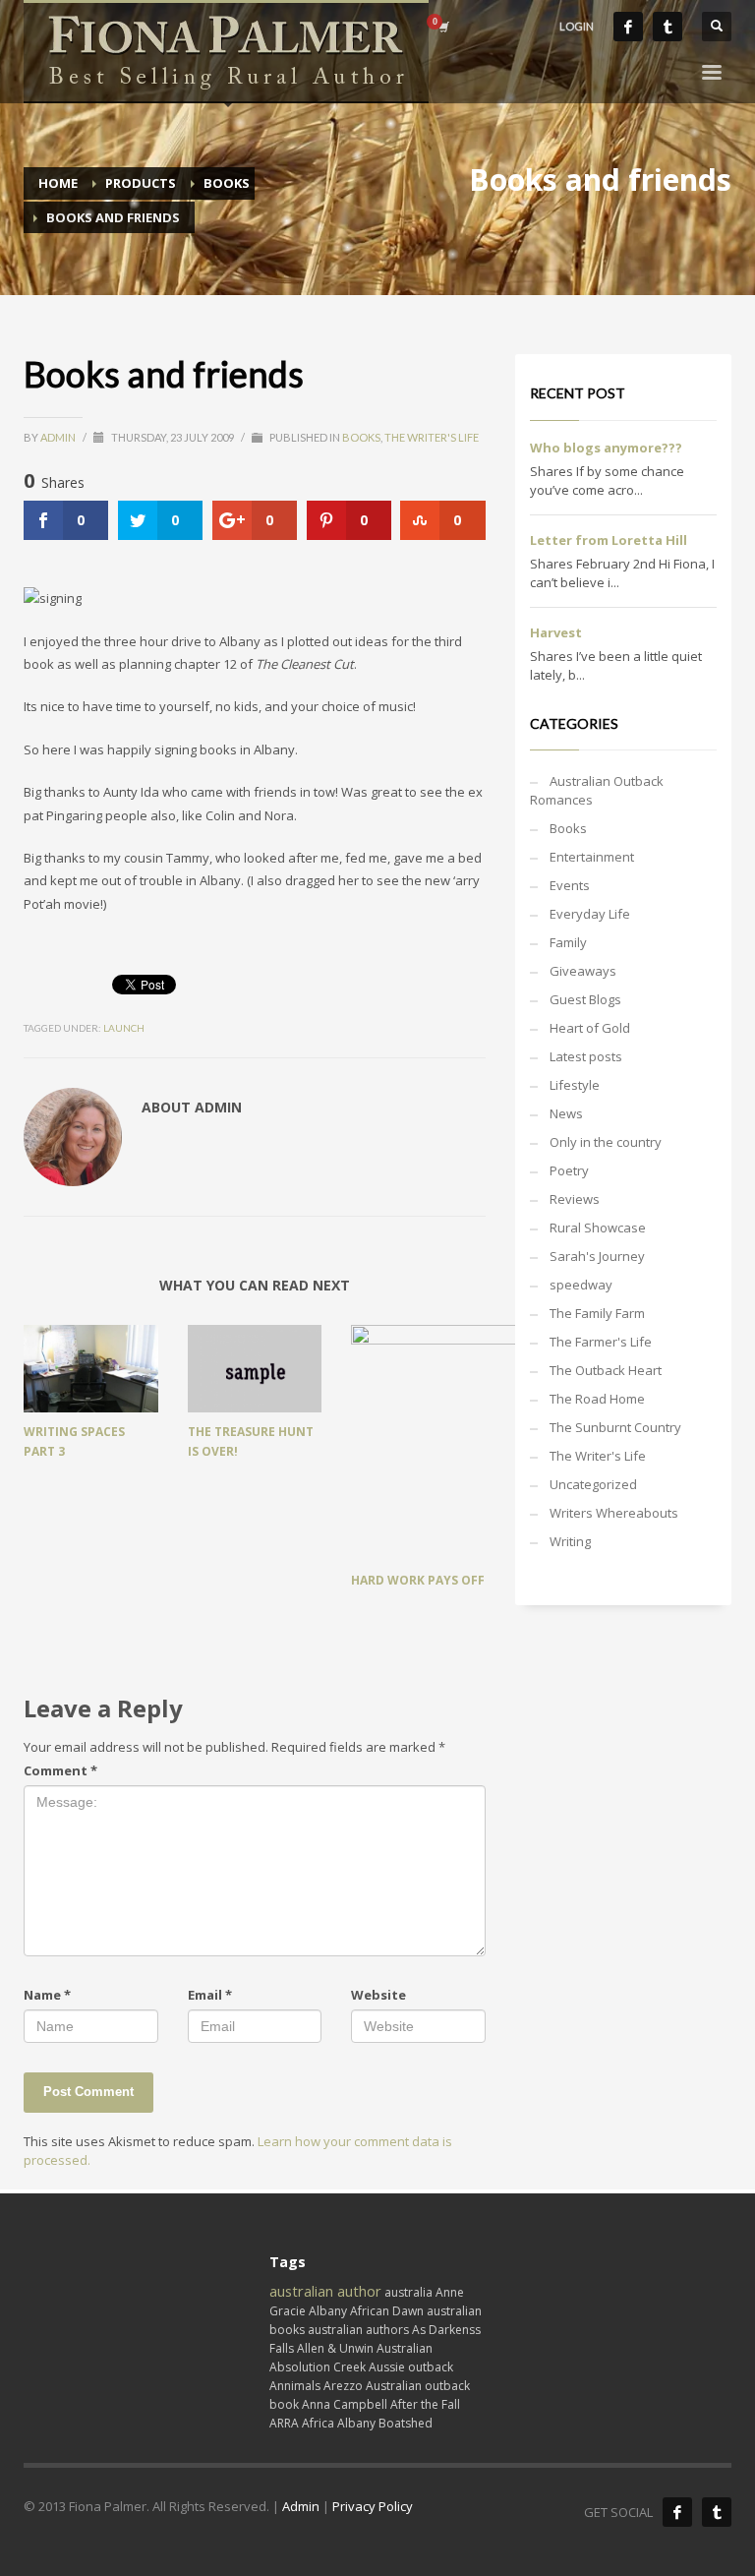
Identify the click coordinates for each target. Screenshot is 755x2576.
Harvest (556, 632)
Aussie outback (411, 2367)
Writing (570, 1541)
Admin (59, 437)
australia (408, 2292)
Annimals (295, 2386)
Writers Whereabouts (614, 1513)
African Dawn (387, 2311)
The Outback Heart (606, 1370)
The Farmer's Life (601, 1342)
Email (210, 1995)
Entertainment (592, 857)
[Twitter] (668, 27)
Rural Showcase (598, 1228)
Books (361, 437)
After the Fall (425, 2404)
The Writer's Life (432, 437)
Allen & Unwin (335, 2348)
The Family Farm (597, 1313)
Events (570, 885)
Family (568, 942)
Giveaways (583, 971)
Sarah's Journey (597, 1256)
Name (47, 1995)
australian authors (358, 2330)
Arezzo (343, 2386)
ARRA (284, 2423)
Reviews (575, 1199)
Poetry (569, 1170)
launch (124, 1028)
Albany (328, 2311)
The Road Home (597, 1399)
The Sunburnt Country (615, 1427)
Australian (405, 2348)
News (566, 1113)
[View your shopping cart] (442, 27)
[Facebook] (628, 27)
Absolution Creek (318, 2367)
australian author (325, 2291)
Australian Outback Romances (597, 790)
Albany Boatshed (385, 2423)
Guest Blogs (585, 999)
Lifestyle (575, 1085)
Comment (60, 1770)
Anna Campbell (345, 2404)
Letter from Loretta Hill (609, 540)
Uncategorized (593, 1484)
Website (378, 1995)
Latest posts (586, 1056)
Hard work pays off (418, 1580)
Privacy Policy (373, 2506)
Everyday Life (590, 914)
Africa (318, 2423)
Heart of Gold (590, 1028)
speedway (581, 1285)
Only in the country (606, 1142)
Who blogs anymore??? (606, 448)
